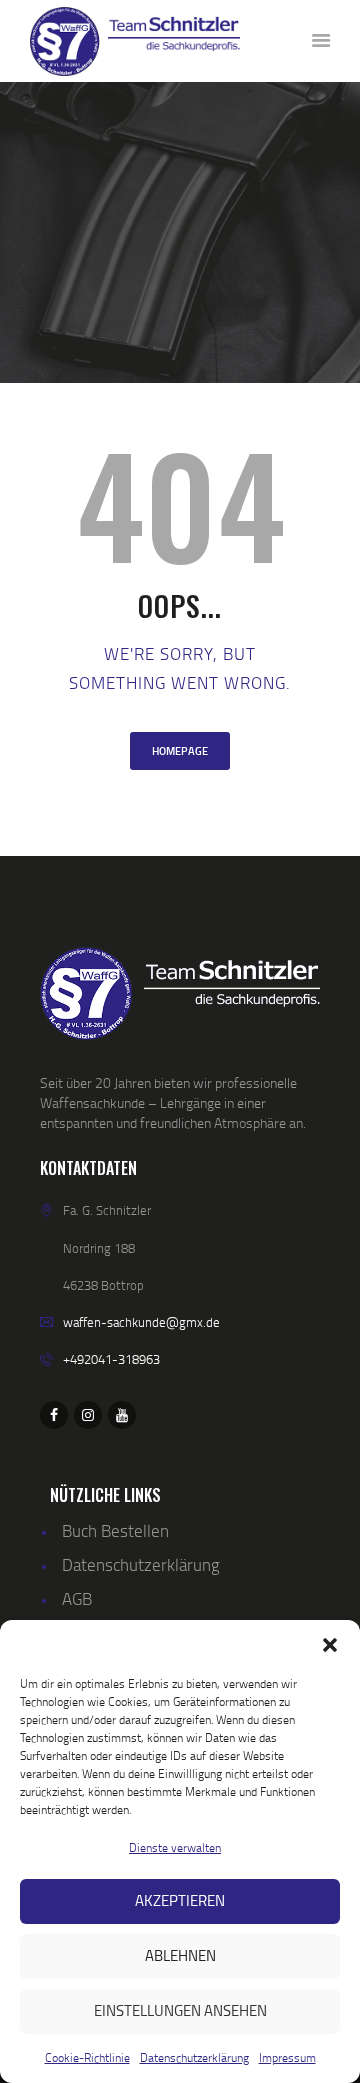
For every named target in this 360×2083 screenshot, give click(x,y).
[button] (330, 1645)
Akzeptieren (180, 1900)
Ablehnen (180, 1955)
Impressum (287, 2057)
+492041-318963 (111, 1359)
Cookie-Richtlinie (87, 2057)
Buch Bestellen (115, 1530)
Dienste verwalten (175, 1847)
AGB (77, 1598)
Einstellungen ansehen (180, 2010)
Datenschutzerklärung (194, 2057)
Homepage (180, 751)
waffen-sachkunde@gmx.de (141, 1322)
